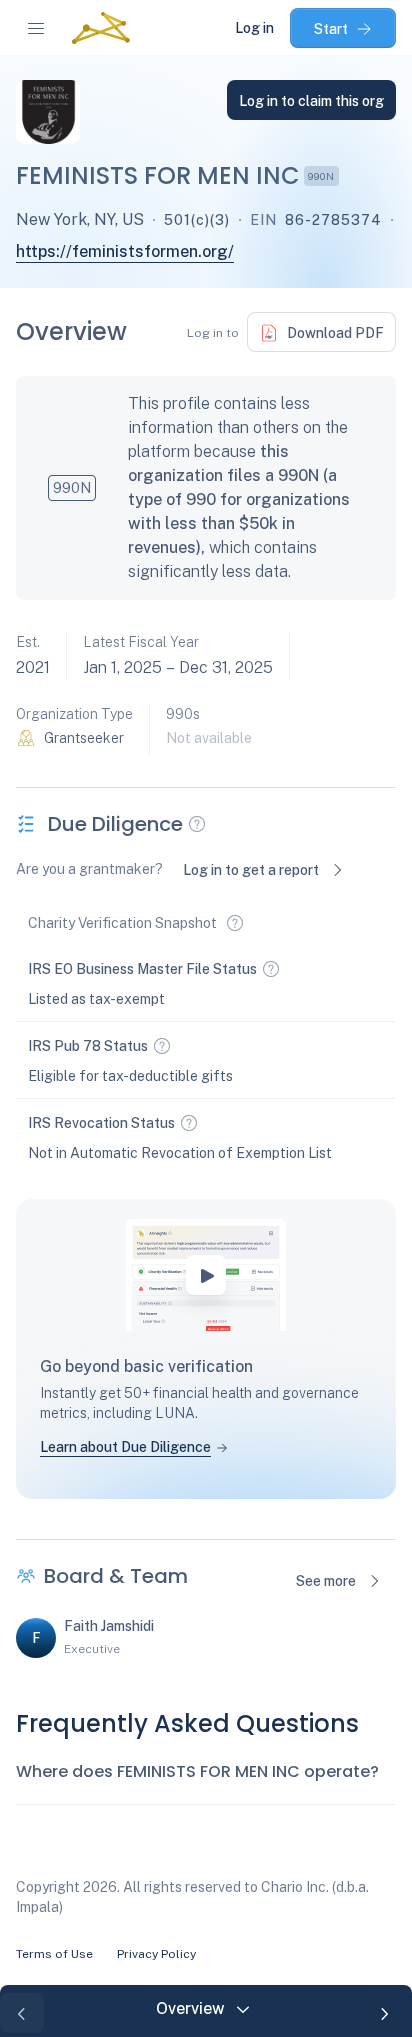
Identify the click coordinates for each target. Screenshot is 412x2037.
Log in (254, 28)
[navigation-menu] (36, 28)
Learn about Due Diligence (125, 1447)
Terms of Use (54, 1954)
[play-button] (206, 1275)
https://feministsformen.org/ (125, 251)
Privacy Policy (156, 1954)
